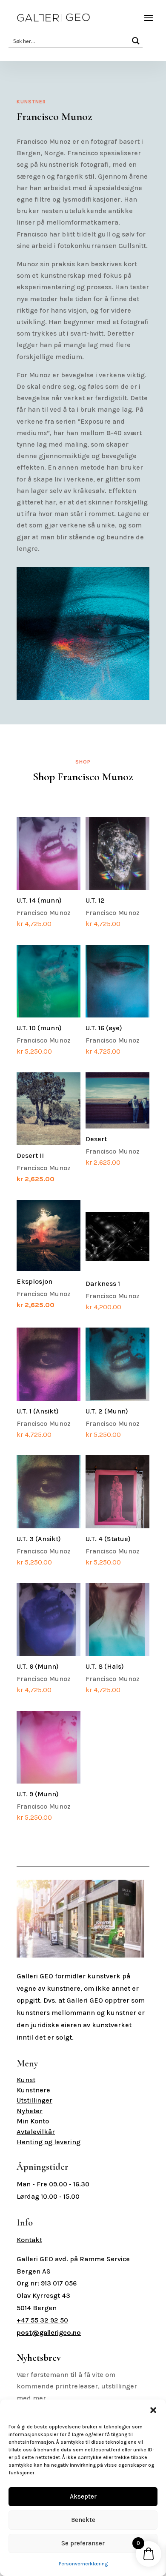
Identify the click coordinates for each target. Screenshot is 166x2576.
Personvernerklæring (83, 2564)
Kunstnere (33, 2090)
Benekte (83, 2520)
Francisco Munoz (44, 912)
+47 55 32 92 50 (42, 2320)
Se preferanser (83, 2543)
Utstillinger (34, 2100)
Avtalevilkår (36, 2132)
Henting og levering (49, 2142)
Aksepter (83, 2496)
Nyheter (30, 2111)
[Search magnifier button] (136, 41)
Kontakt (29, 2240)
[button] (153, 2410)
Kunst (26, 2080)
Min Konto (33, 2121)
